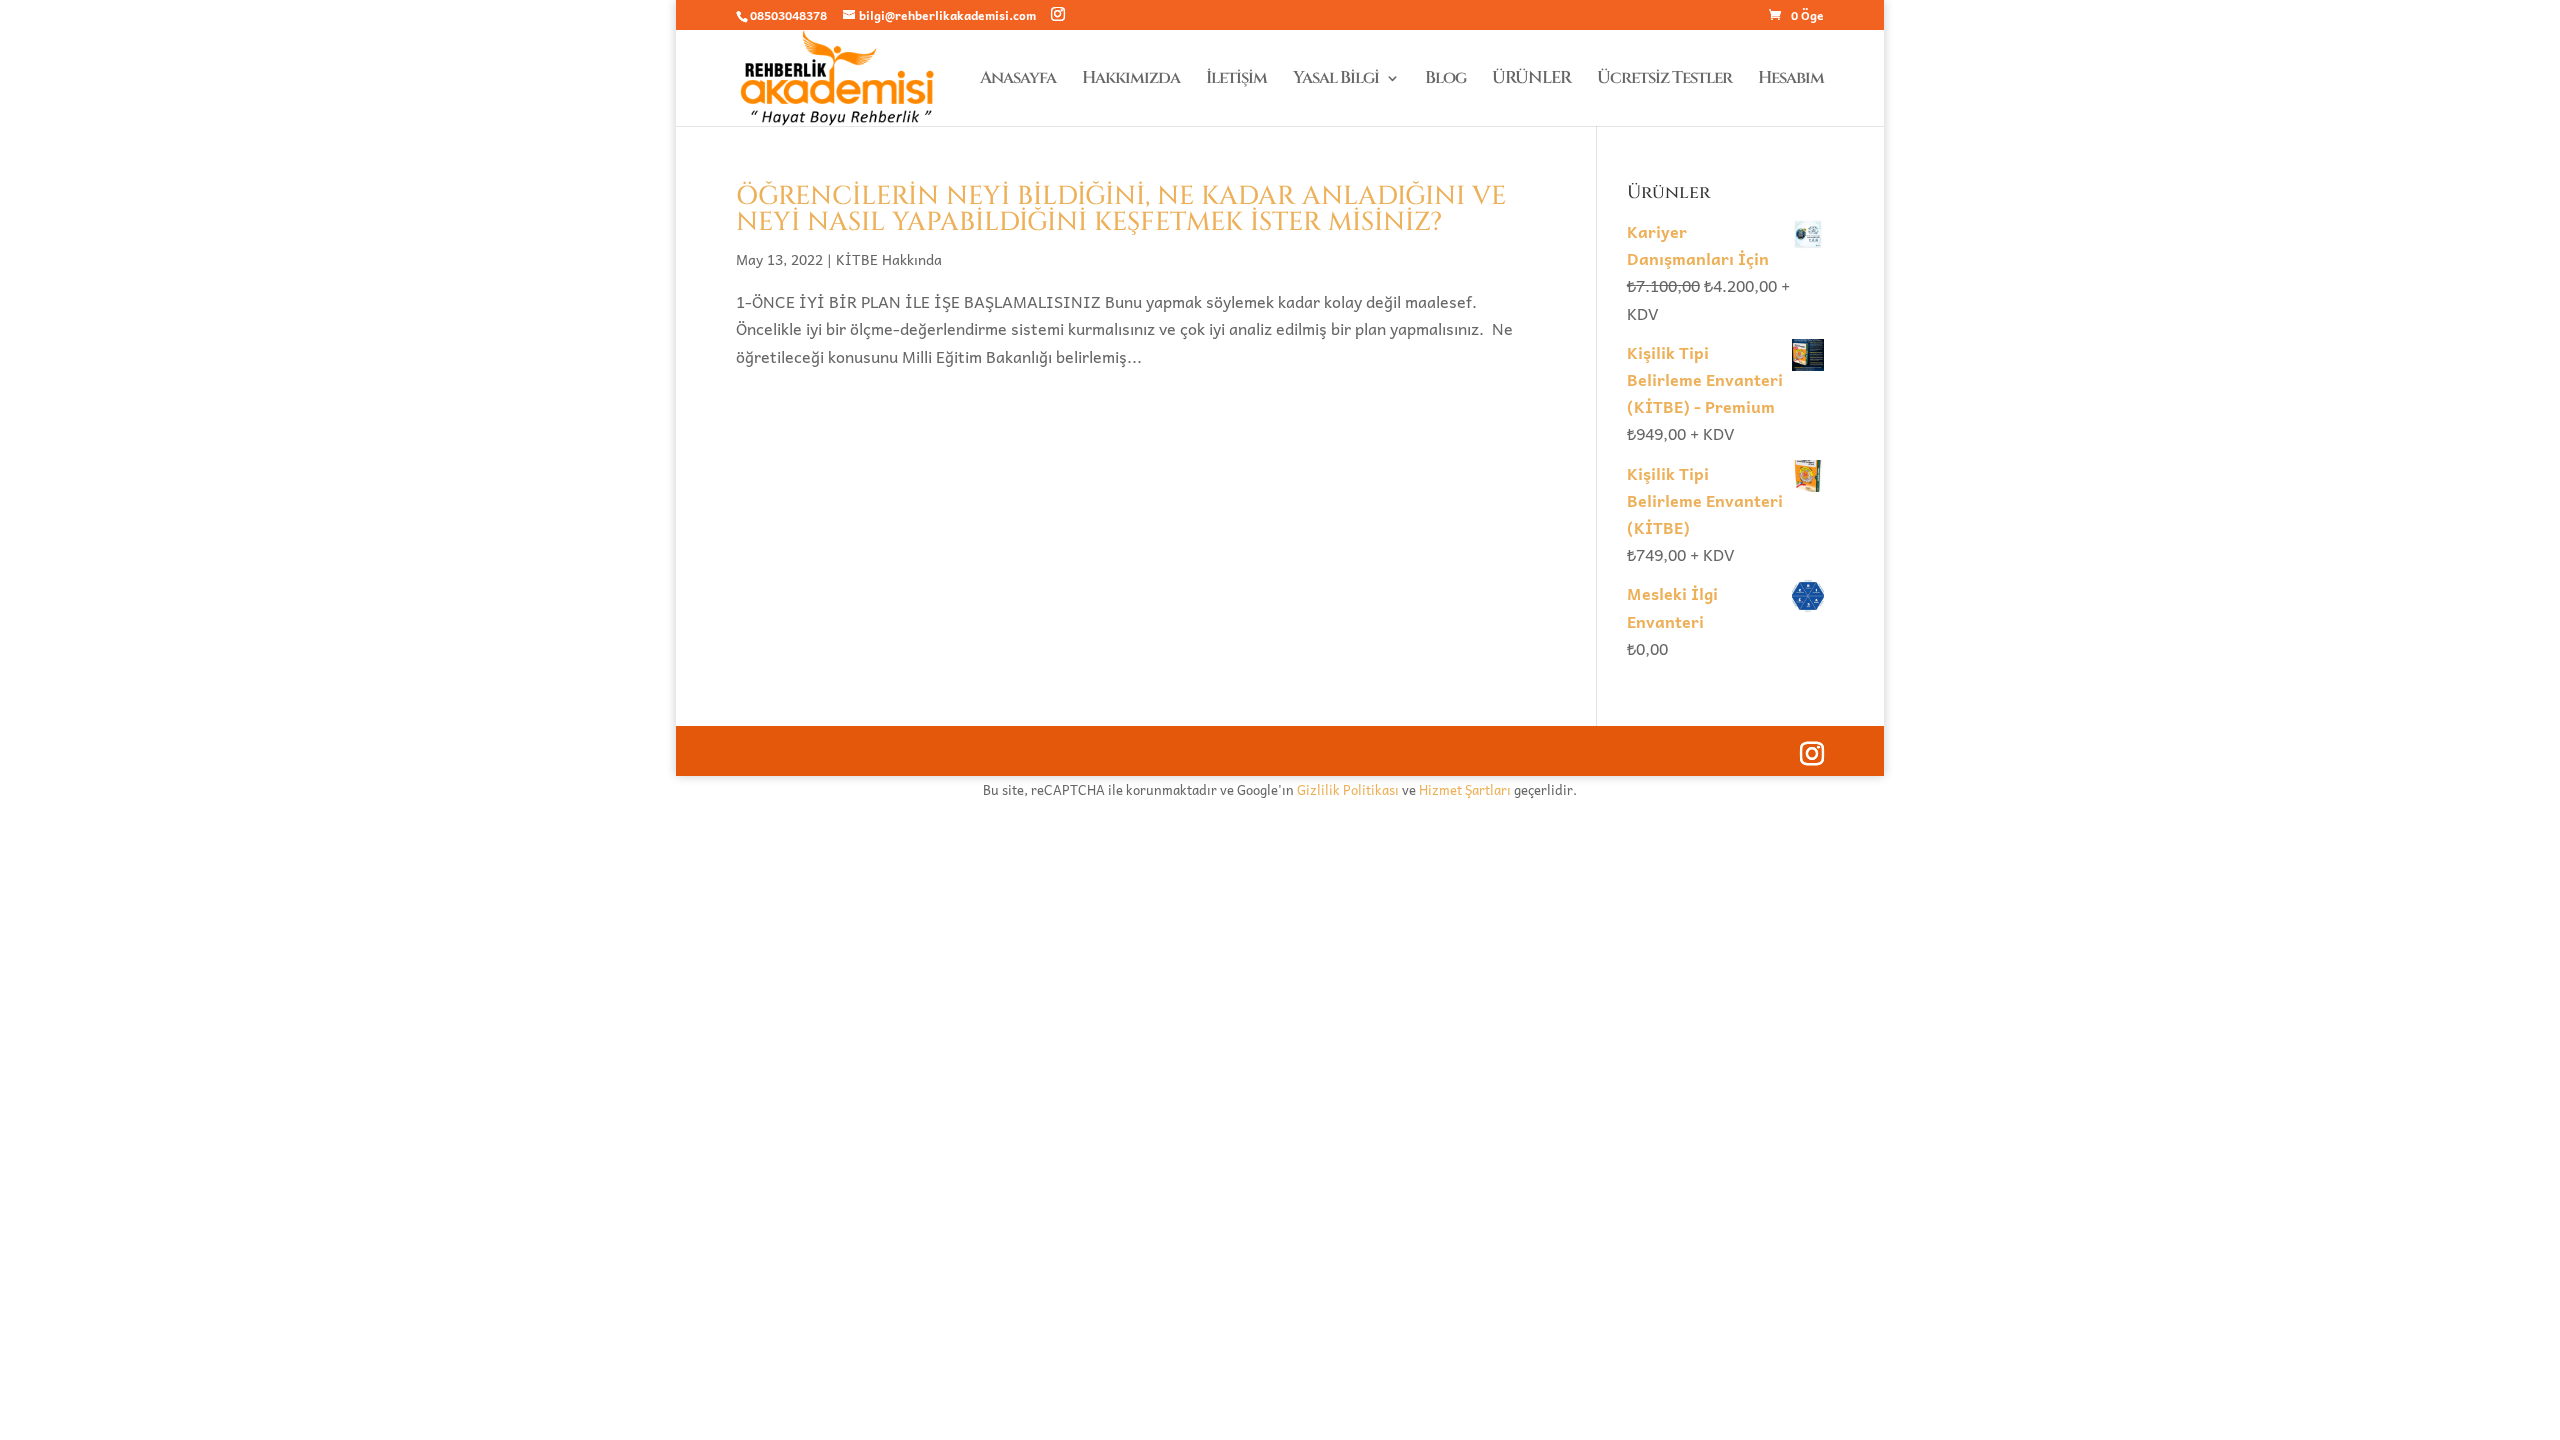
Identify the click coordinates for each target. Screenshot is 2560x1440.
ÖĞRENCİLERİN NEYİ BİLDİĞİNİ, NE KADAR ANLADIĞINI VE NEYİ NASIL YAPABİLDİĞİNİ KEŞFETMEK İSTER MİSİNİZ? (1121, 209)
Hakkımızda (1131, 80)
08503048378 (788, 15)
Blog (1445, 80)
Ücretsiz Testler (1664, 80)
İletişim (1236, 80)
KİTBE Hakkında (889, 259)
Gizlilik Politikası (1348, 789)
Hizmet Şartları (1465, 789)
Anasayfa (1018, 80)
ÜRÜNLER (1531, 80)
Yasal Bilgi (1336, 80)
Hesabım (1791, 80)
